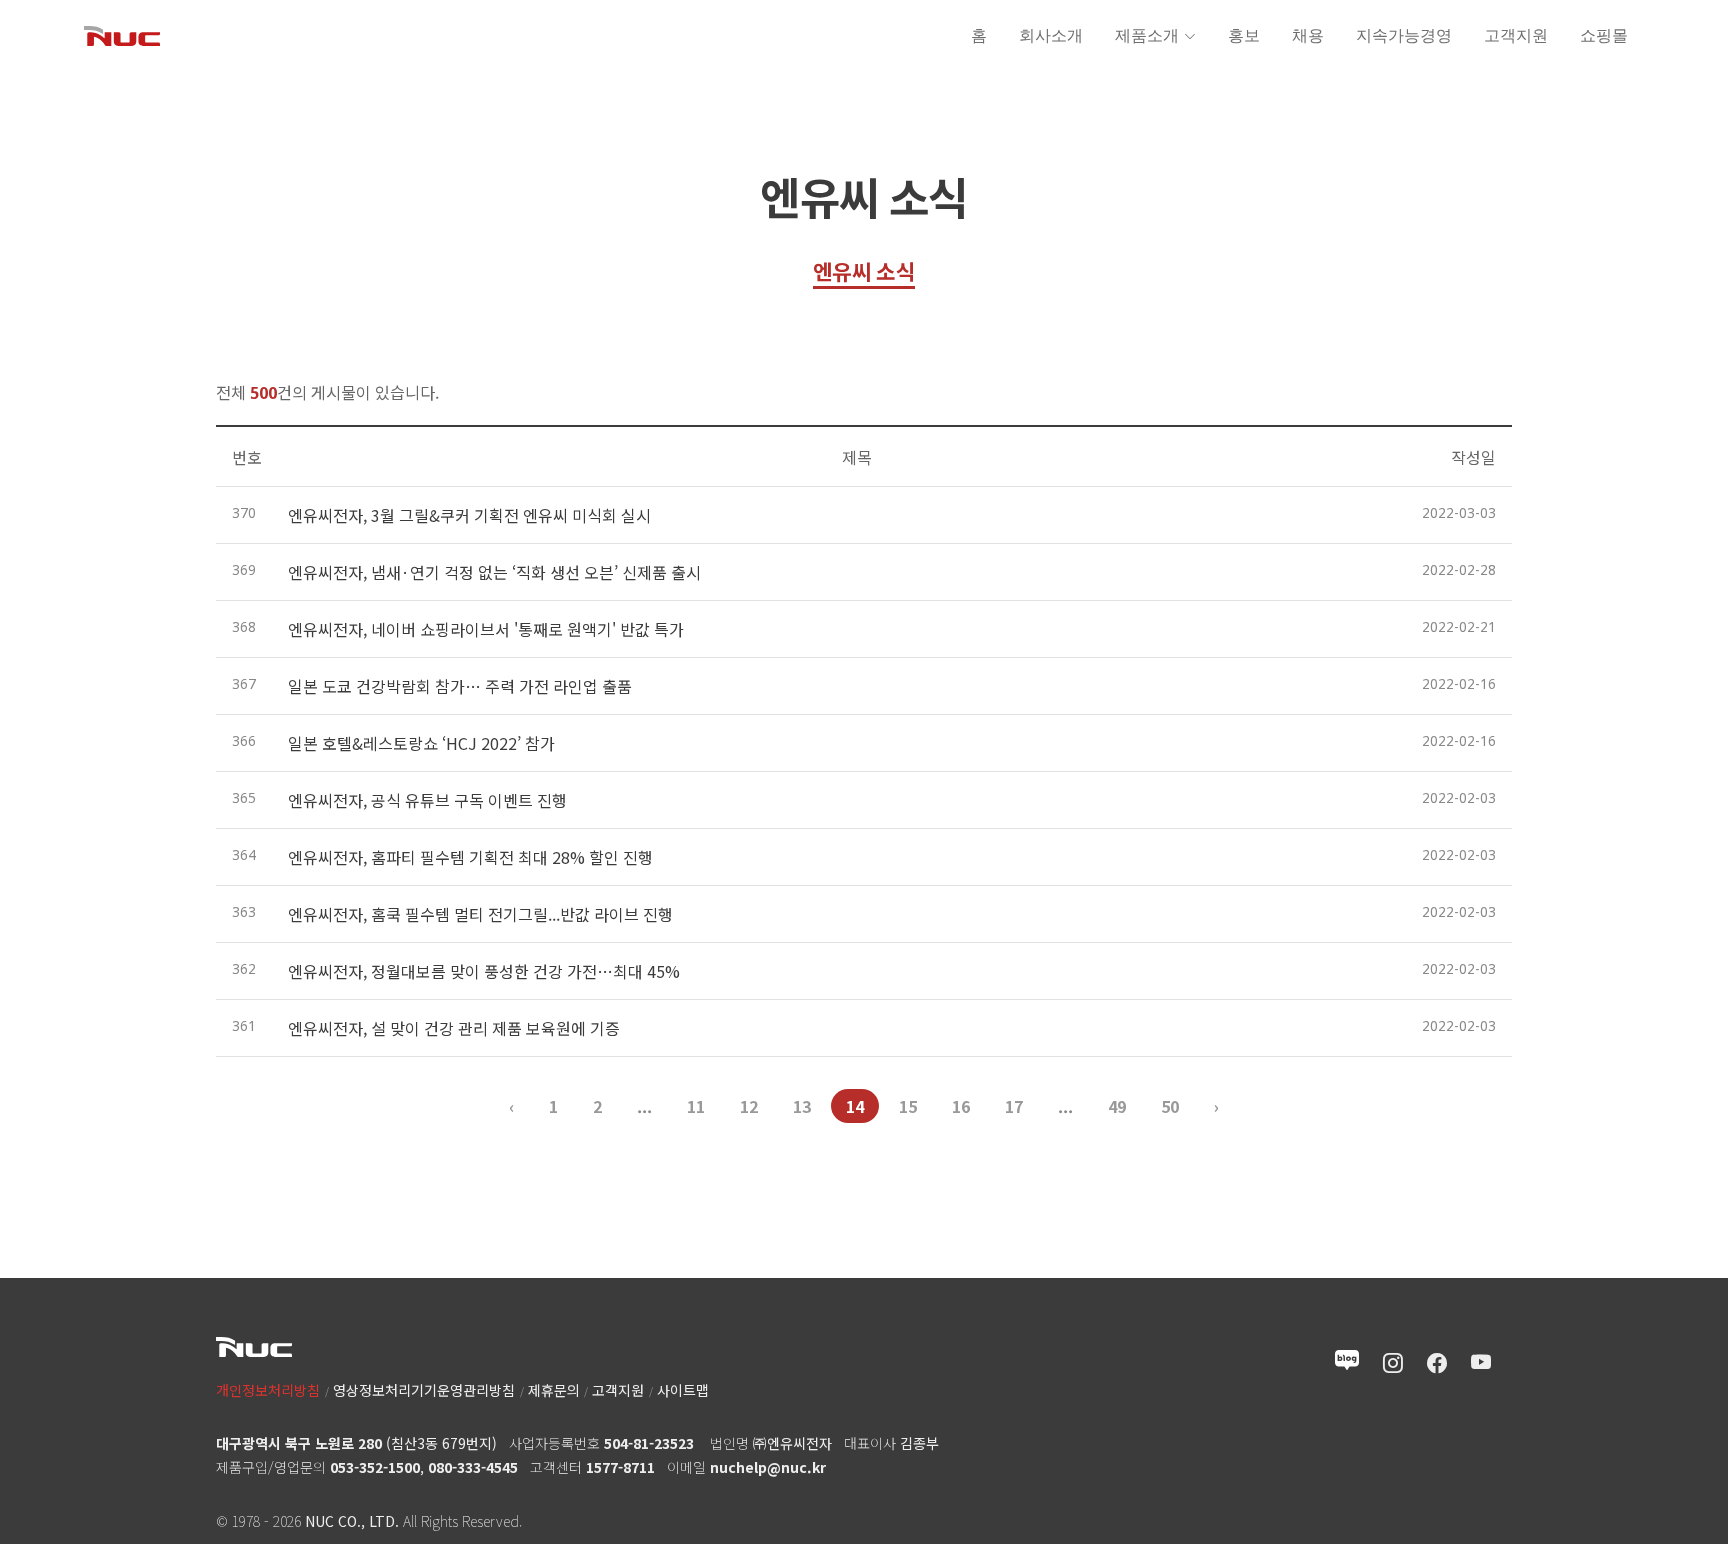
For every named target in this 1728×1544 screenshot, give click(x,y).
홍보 (1244, 35)
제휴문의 (554, 1390)
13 (802, 1106)
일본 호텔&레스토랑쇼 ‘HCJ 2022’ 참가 (421, 743)
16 (961, 1106)
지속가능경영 (1404, 35)
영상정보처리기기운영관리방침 (424, 1390)
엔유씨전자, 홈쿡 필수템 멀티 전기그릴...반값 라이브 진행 (480, 914)
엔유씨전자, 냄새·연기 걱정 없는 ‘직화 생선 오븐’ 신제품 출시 (494, 572)
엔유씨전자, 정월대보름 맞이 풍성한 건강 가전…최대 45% (484, 971)
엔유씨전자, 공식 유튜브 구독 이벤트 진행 (427, 800)
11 (696, 1106)
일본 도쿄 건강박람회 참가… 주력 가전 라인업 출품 (460, 686)
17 (1014, 1106)
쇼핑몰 (1604, 35)
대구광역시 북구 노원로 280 (299, 1443)
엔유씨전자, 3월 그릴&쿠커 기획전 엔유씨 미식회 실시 (469, 515)
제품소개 (1147, 35)
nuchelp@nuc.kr (768, 1467)
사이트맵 (683, 1390)
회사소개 (1051, 35)
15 (908, 1106)
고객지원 (1516, 35)
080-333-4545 (473, 1467)
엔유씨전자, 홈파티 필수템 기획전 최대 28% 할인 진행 (470, 857)
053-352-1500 (375, 1467)
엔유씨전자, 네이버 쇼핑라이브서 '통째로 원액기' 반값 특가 (486, 629)
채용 (1308, 35)
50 (1170, 1106)
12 (749, 1106)
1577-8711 (620, 1467)
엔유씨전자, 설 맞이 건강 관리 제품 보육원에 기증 (454, 1028)
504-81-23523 (649, 1443)
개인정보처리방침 (268, 1390)
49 (1117, 1106)
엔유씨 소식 (864, 270)
